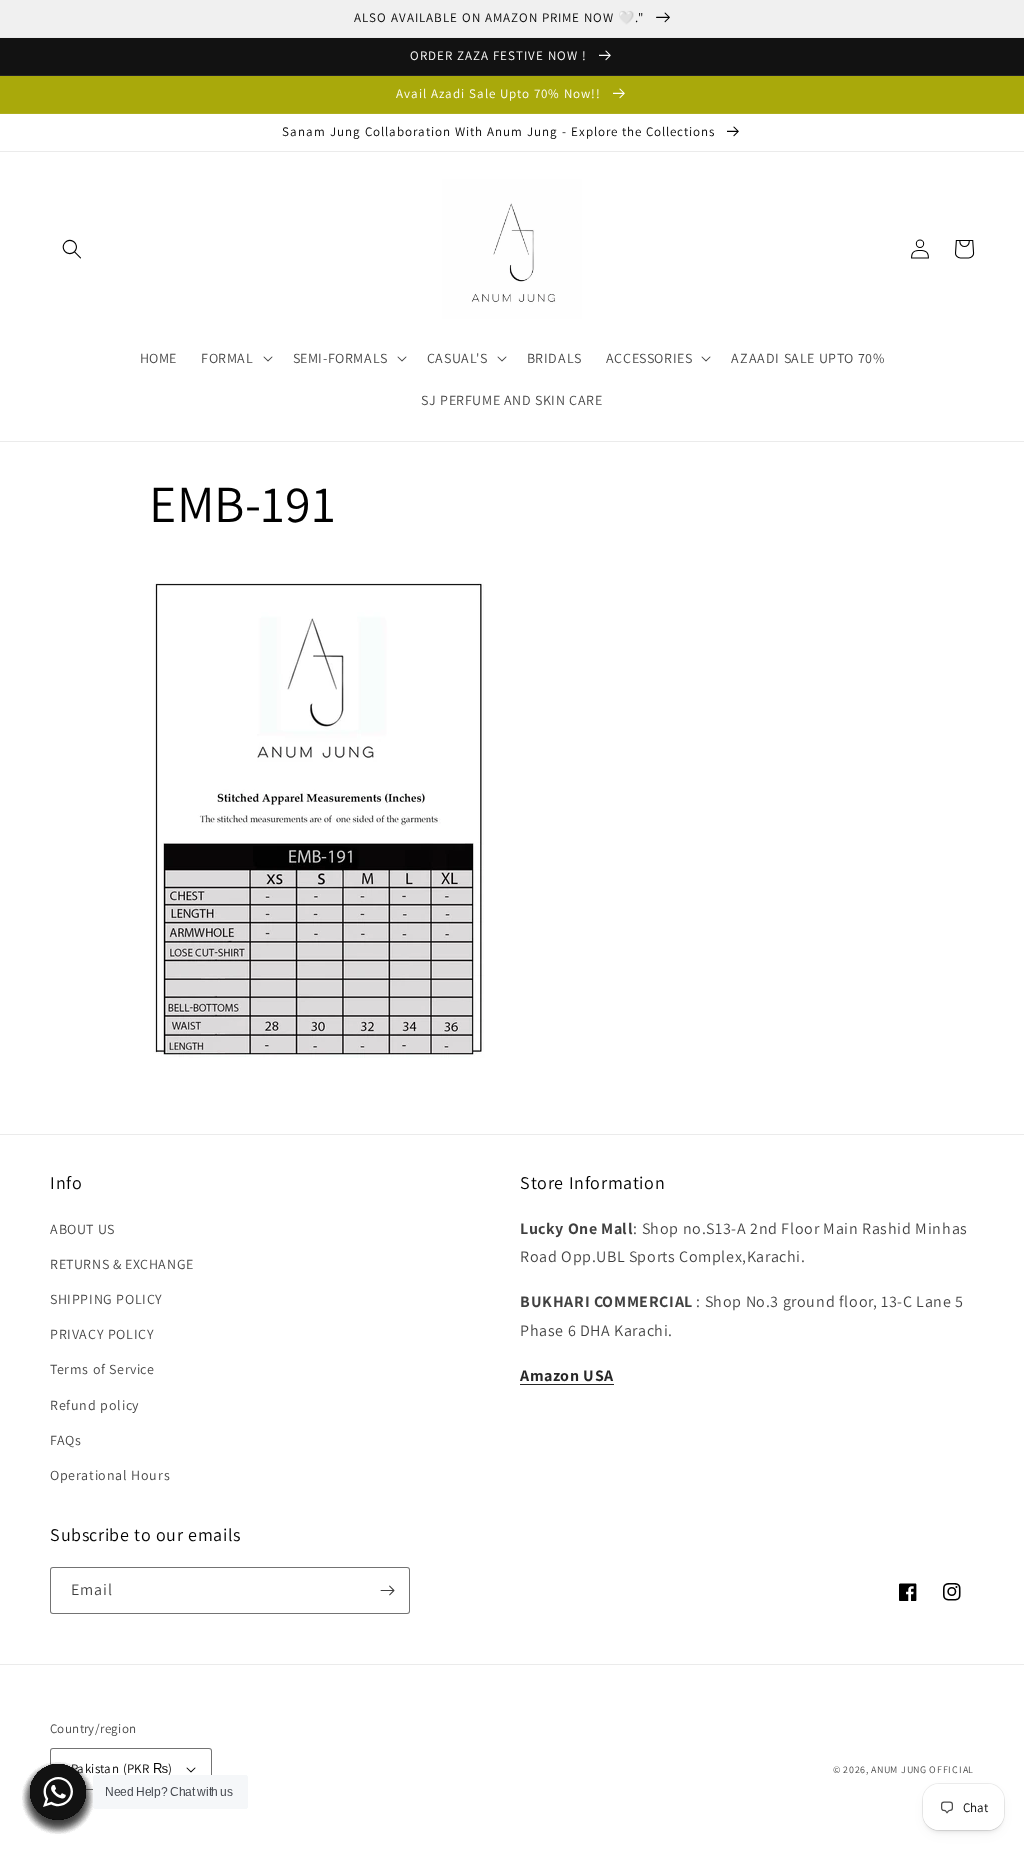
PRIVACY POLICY (102, 1334)
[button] (72, 249)
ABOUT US (82, 1229)
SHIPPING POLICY (106, 1299)
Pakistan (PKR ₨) (121, 1768)
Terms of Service (102, 1369)
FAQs (65, 1440)
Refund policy (94, 1405)
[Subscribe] (387, 1590)
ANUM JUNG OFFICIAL (922, 1769)
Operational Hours (110, 1475)
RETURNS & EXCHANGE (122, 1264)
